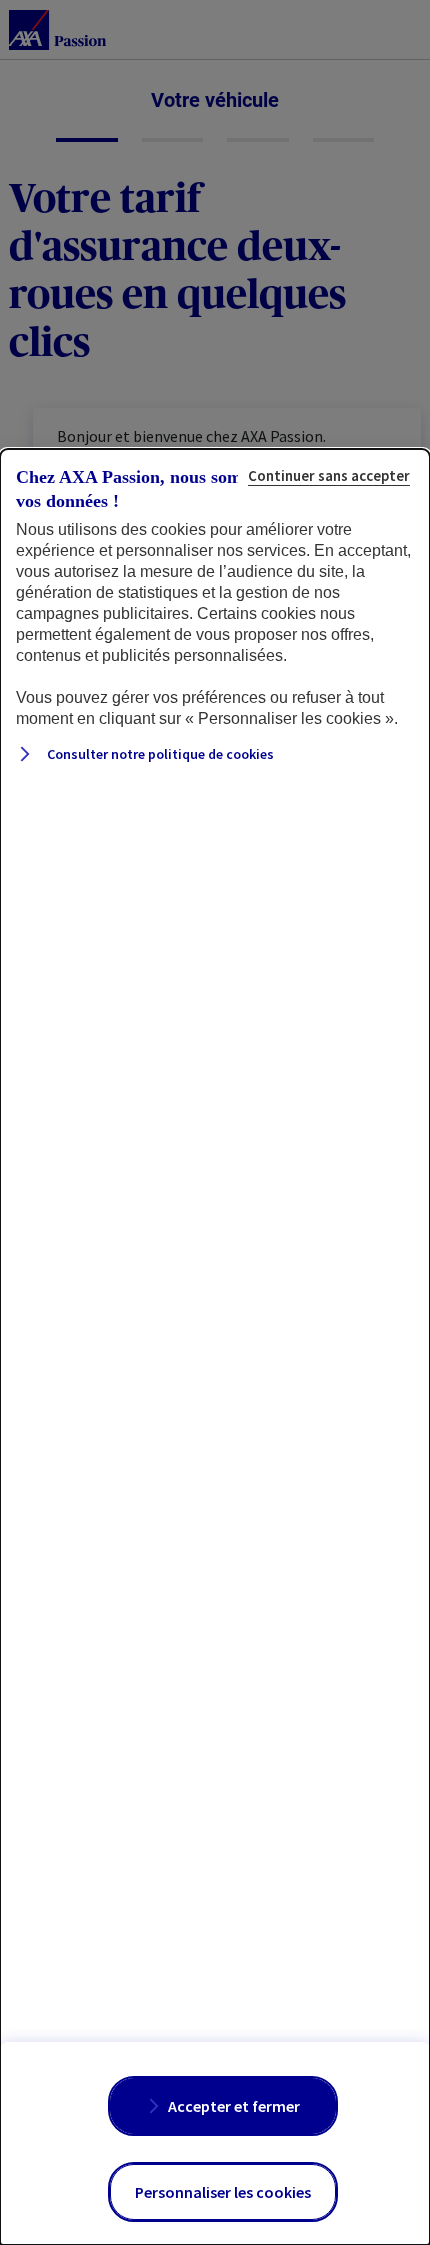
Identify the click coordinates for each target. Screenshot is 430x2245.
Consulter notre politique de (159, 754)
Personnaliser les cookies (223, 2192)
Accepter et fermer (234, 2106)
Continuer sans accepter (329, 475)
